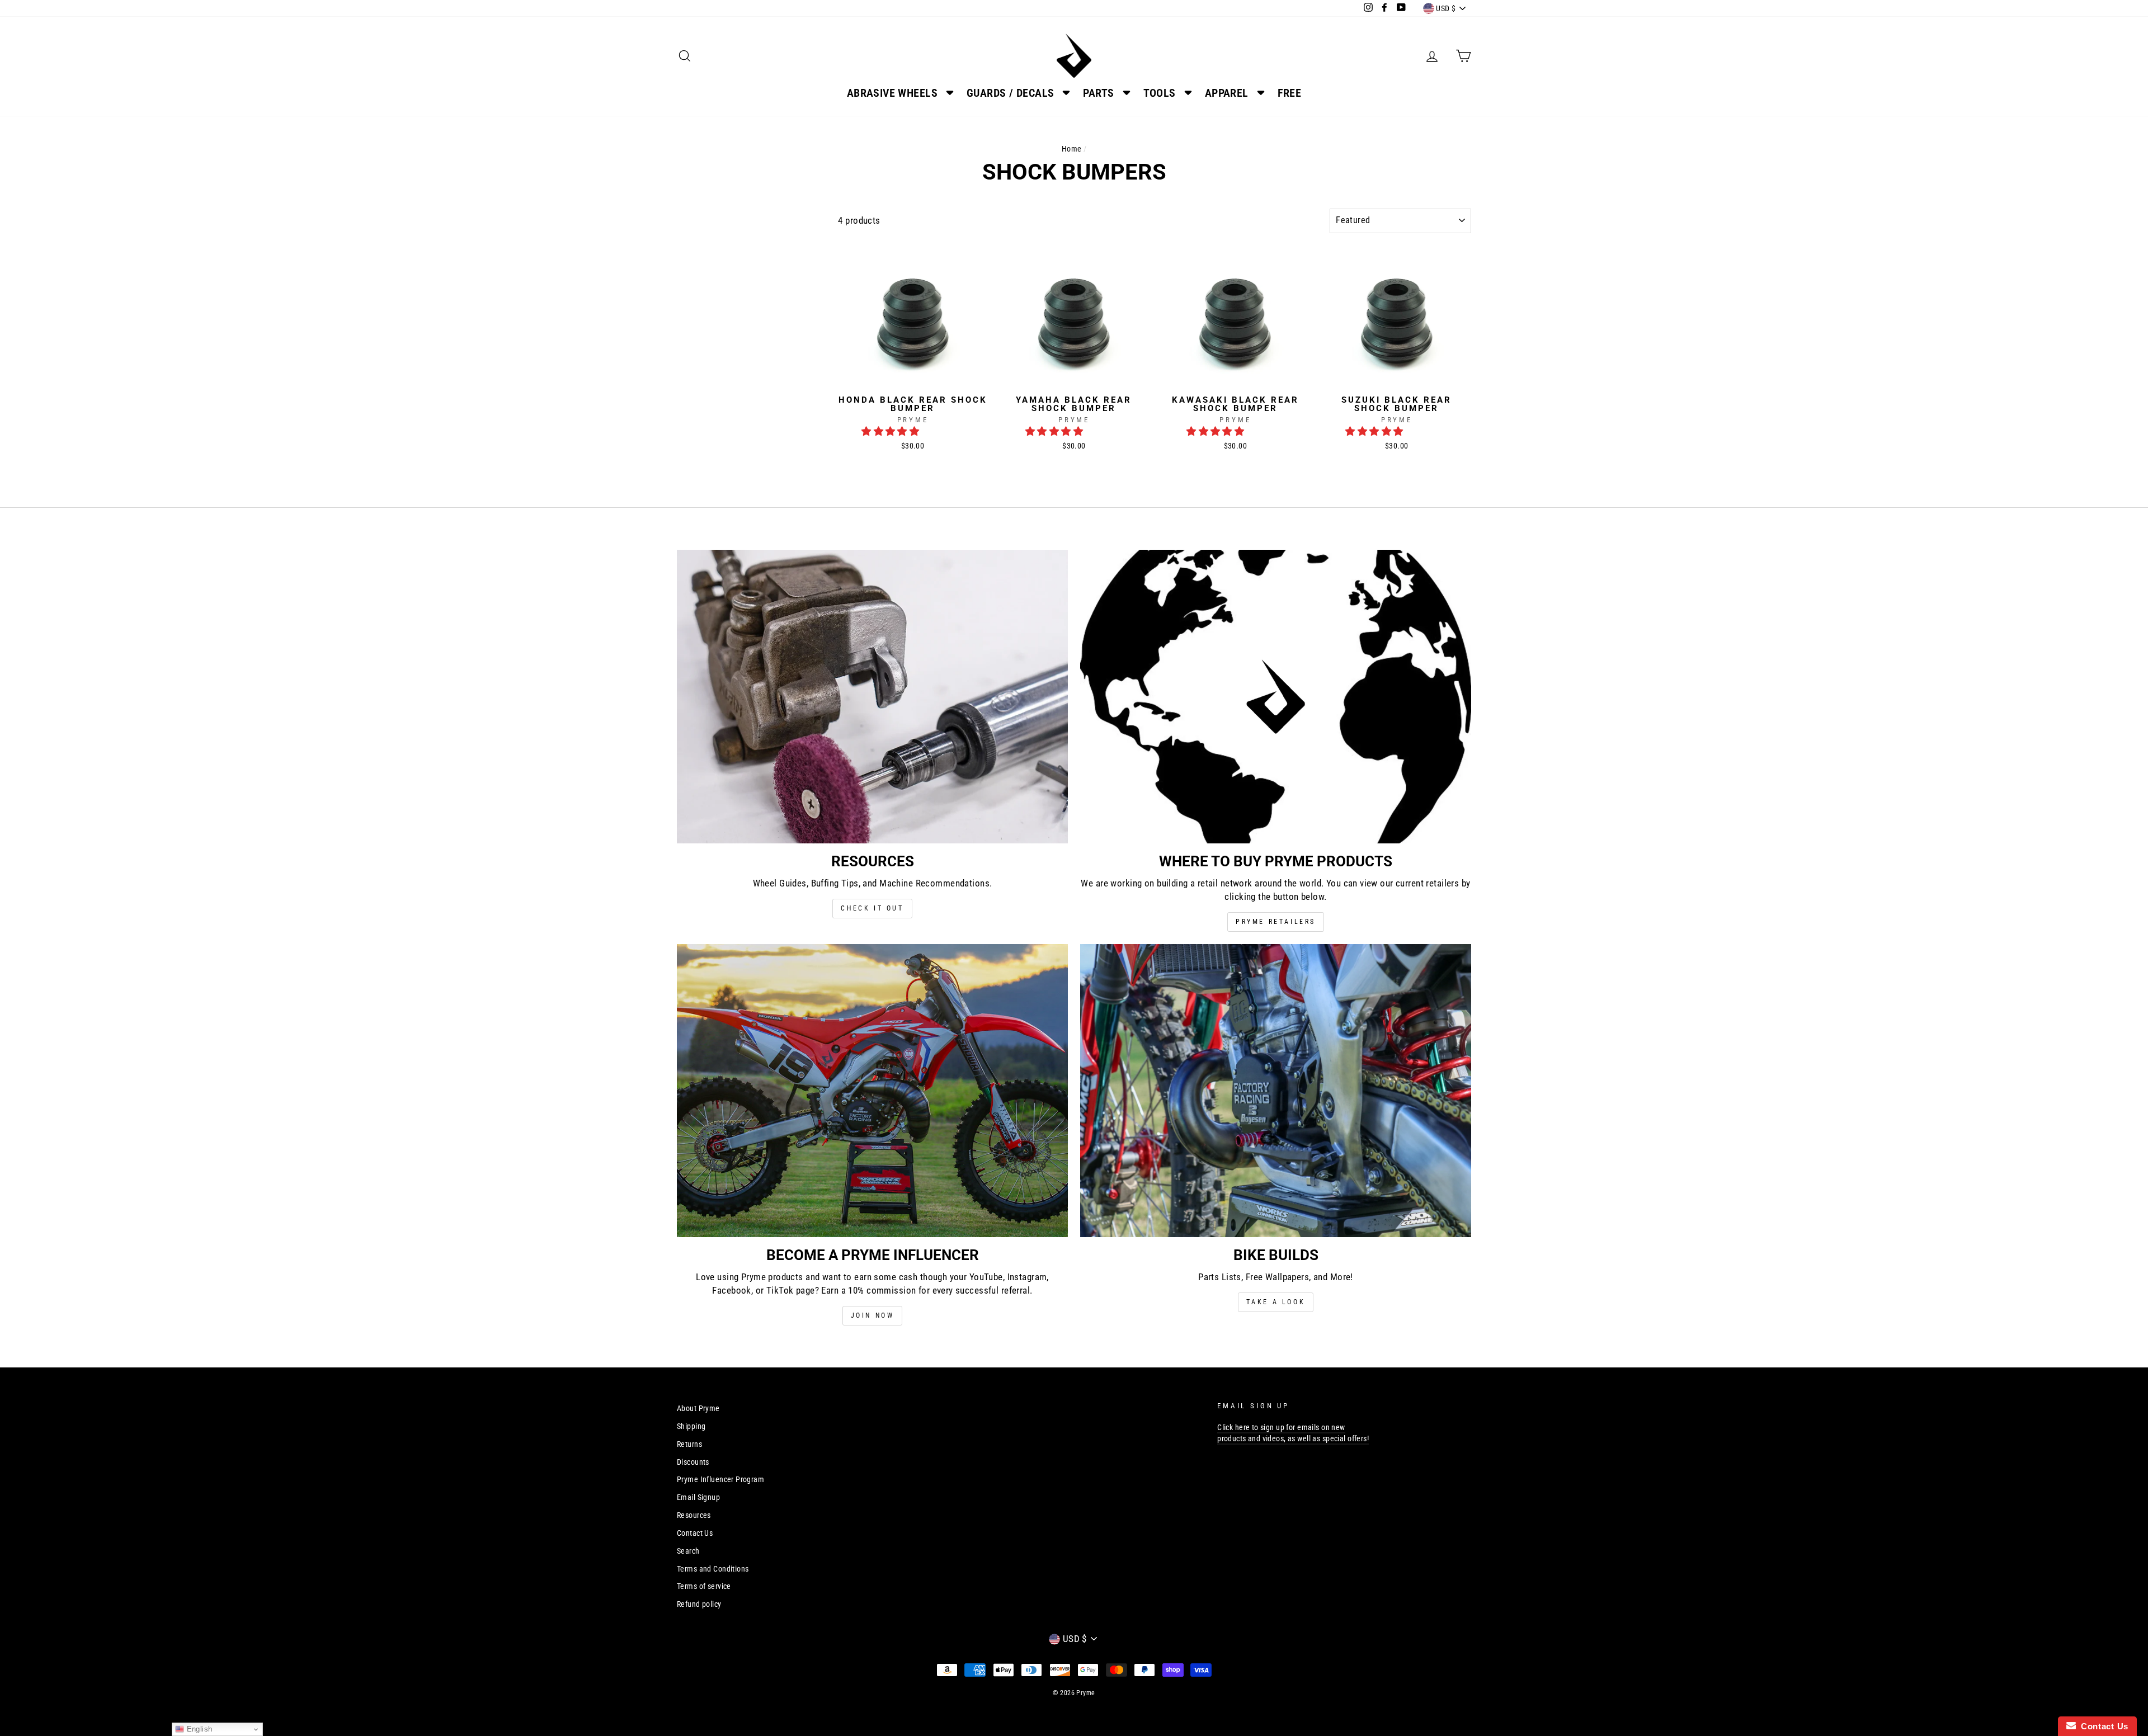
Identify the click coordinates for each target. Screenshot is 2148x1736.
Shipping (691, 1426)
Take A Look (1276, 1302)
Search (688, 1551)
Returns (689, 1444)
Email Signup (698, 1497)
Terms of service (704, 1586)
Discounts (693, 1462)
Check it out (872, 908)
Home (1072, 149)
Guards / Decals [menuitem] (1010, 93)
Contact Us (695, 1533)
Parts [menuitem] (1098, 93)
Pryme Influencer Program (720, 1480)
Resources (694, 1515)
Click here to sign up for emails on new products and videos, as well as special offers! (1293, 1433)
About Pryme (698, 1409)
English (198, 1729)
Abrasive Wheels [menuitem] (892, 93)
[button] (892, 431)
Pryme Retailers (1276, 922)
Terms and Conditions (713, 1569)
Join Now (873, 1315)
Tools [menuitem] (1160, 93)
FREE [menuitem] (1290, 93)
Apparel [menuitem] (1227, 93)
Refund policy (699, 1604)
